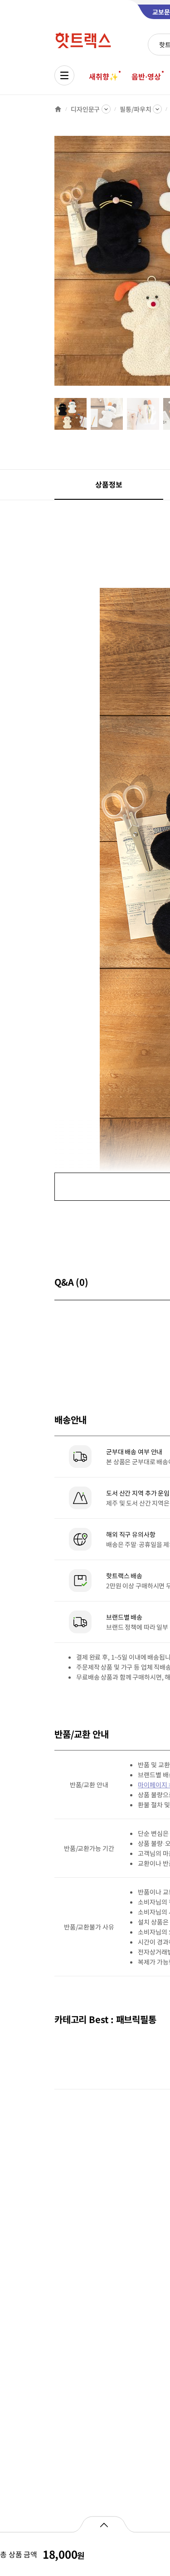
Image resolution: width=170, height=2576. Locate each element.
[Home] (58, 109)
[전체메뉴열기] (64, 75)
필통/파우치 (135, 109)
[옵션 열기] (104, 2524)
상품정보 (109, 484)
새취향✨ (103, 76)
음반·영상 (146, 76)
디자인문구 (85, 109)
